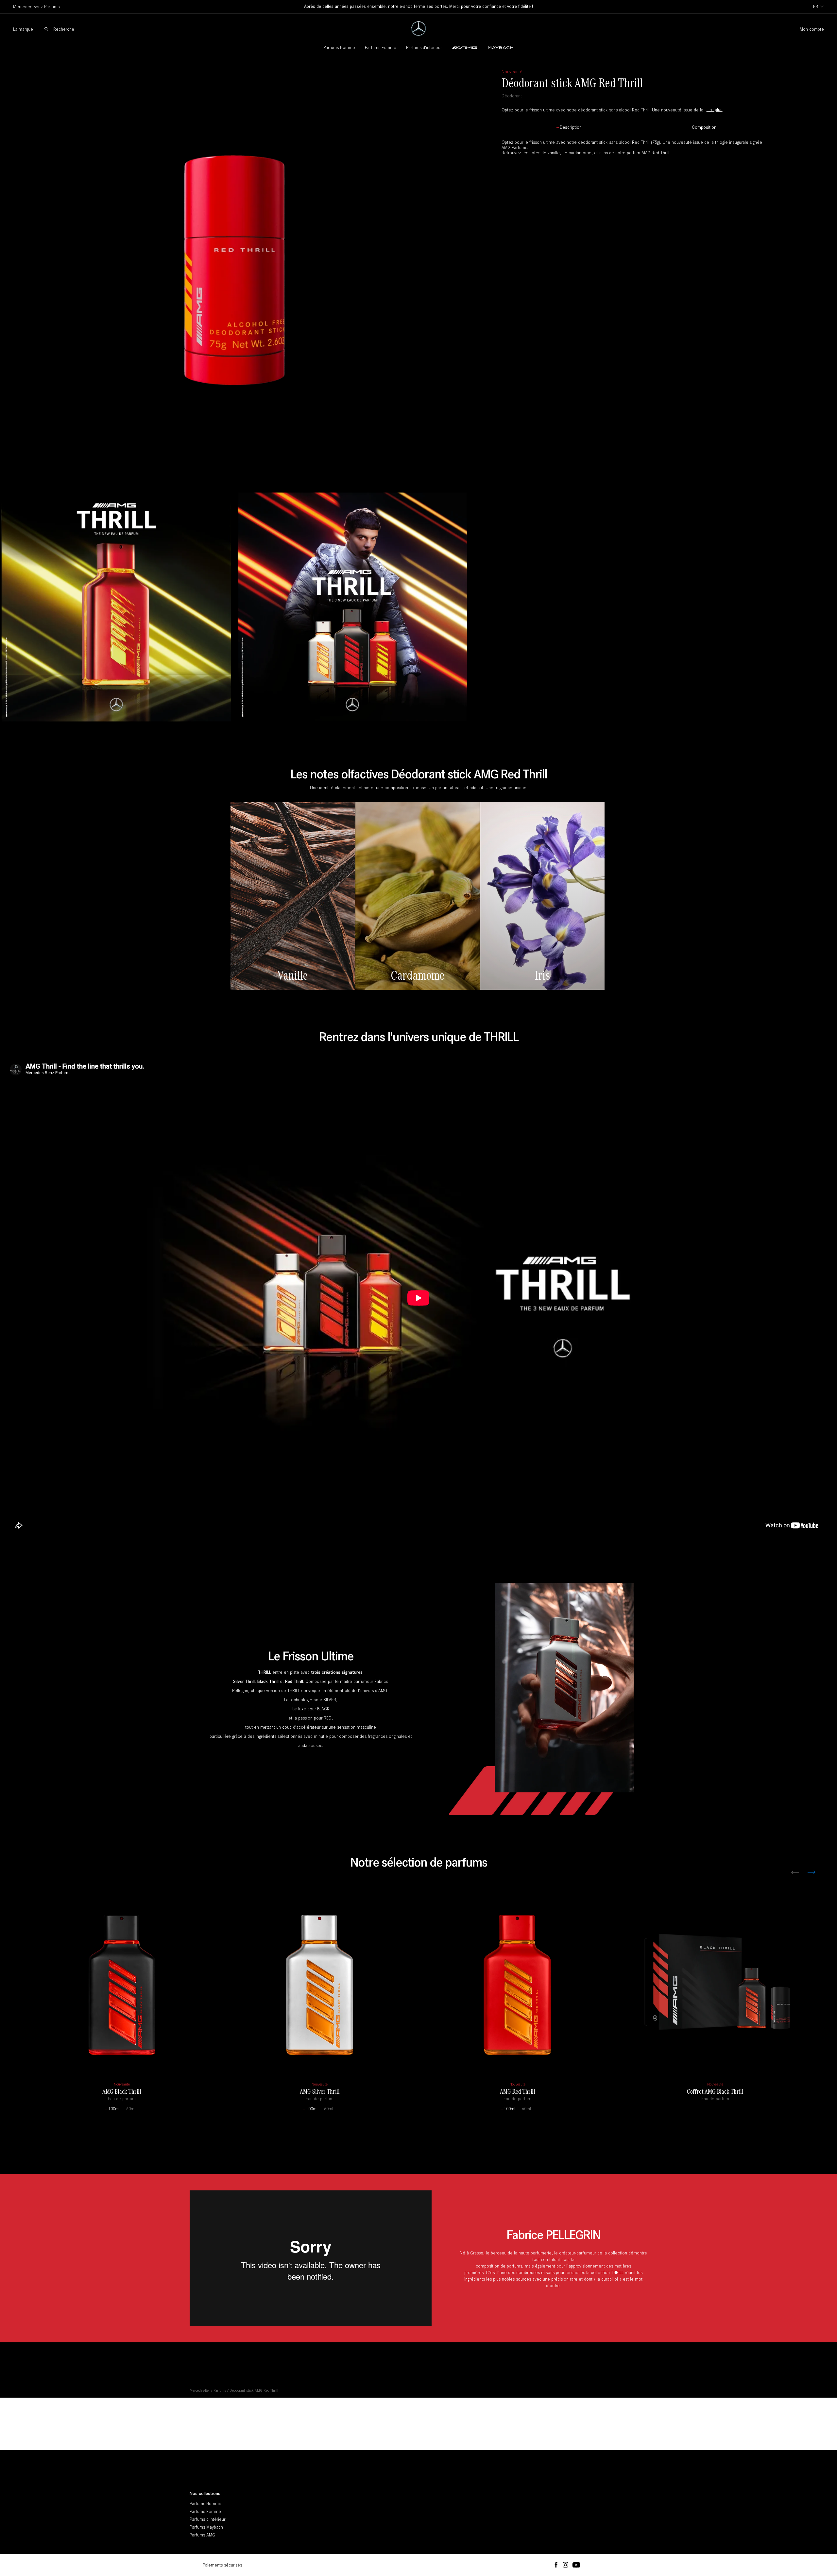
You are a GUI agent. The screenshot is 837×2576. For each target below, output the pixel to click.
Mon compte (812, 29)
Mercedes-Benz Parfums (208, 2390)
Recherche (64, 29)
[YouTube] (576, 2565)
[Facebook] (556, 2565)
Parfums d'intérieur (424, 48)
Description (571, 127)
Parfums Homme (339, 48)
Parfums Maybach (206, 2527)
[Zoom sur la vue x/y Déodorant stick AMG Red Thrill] (234, 272)
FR (816, 7)
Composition (704, 127)
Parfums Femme (381, 48)
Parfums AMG (202, 2535)
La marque (23, 29)
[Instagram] (565, 2565)
